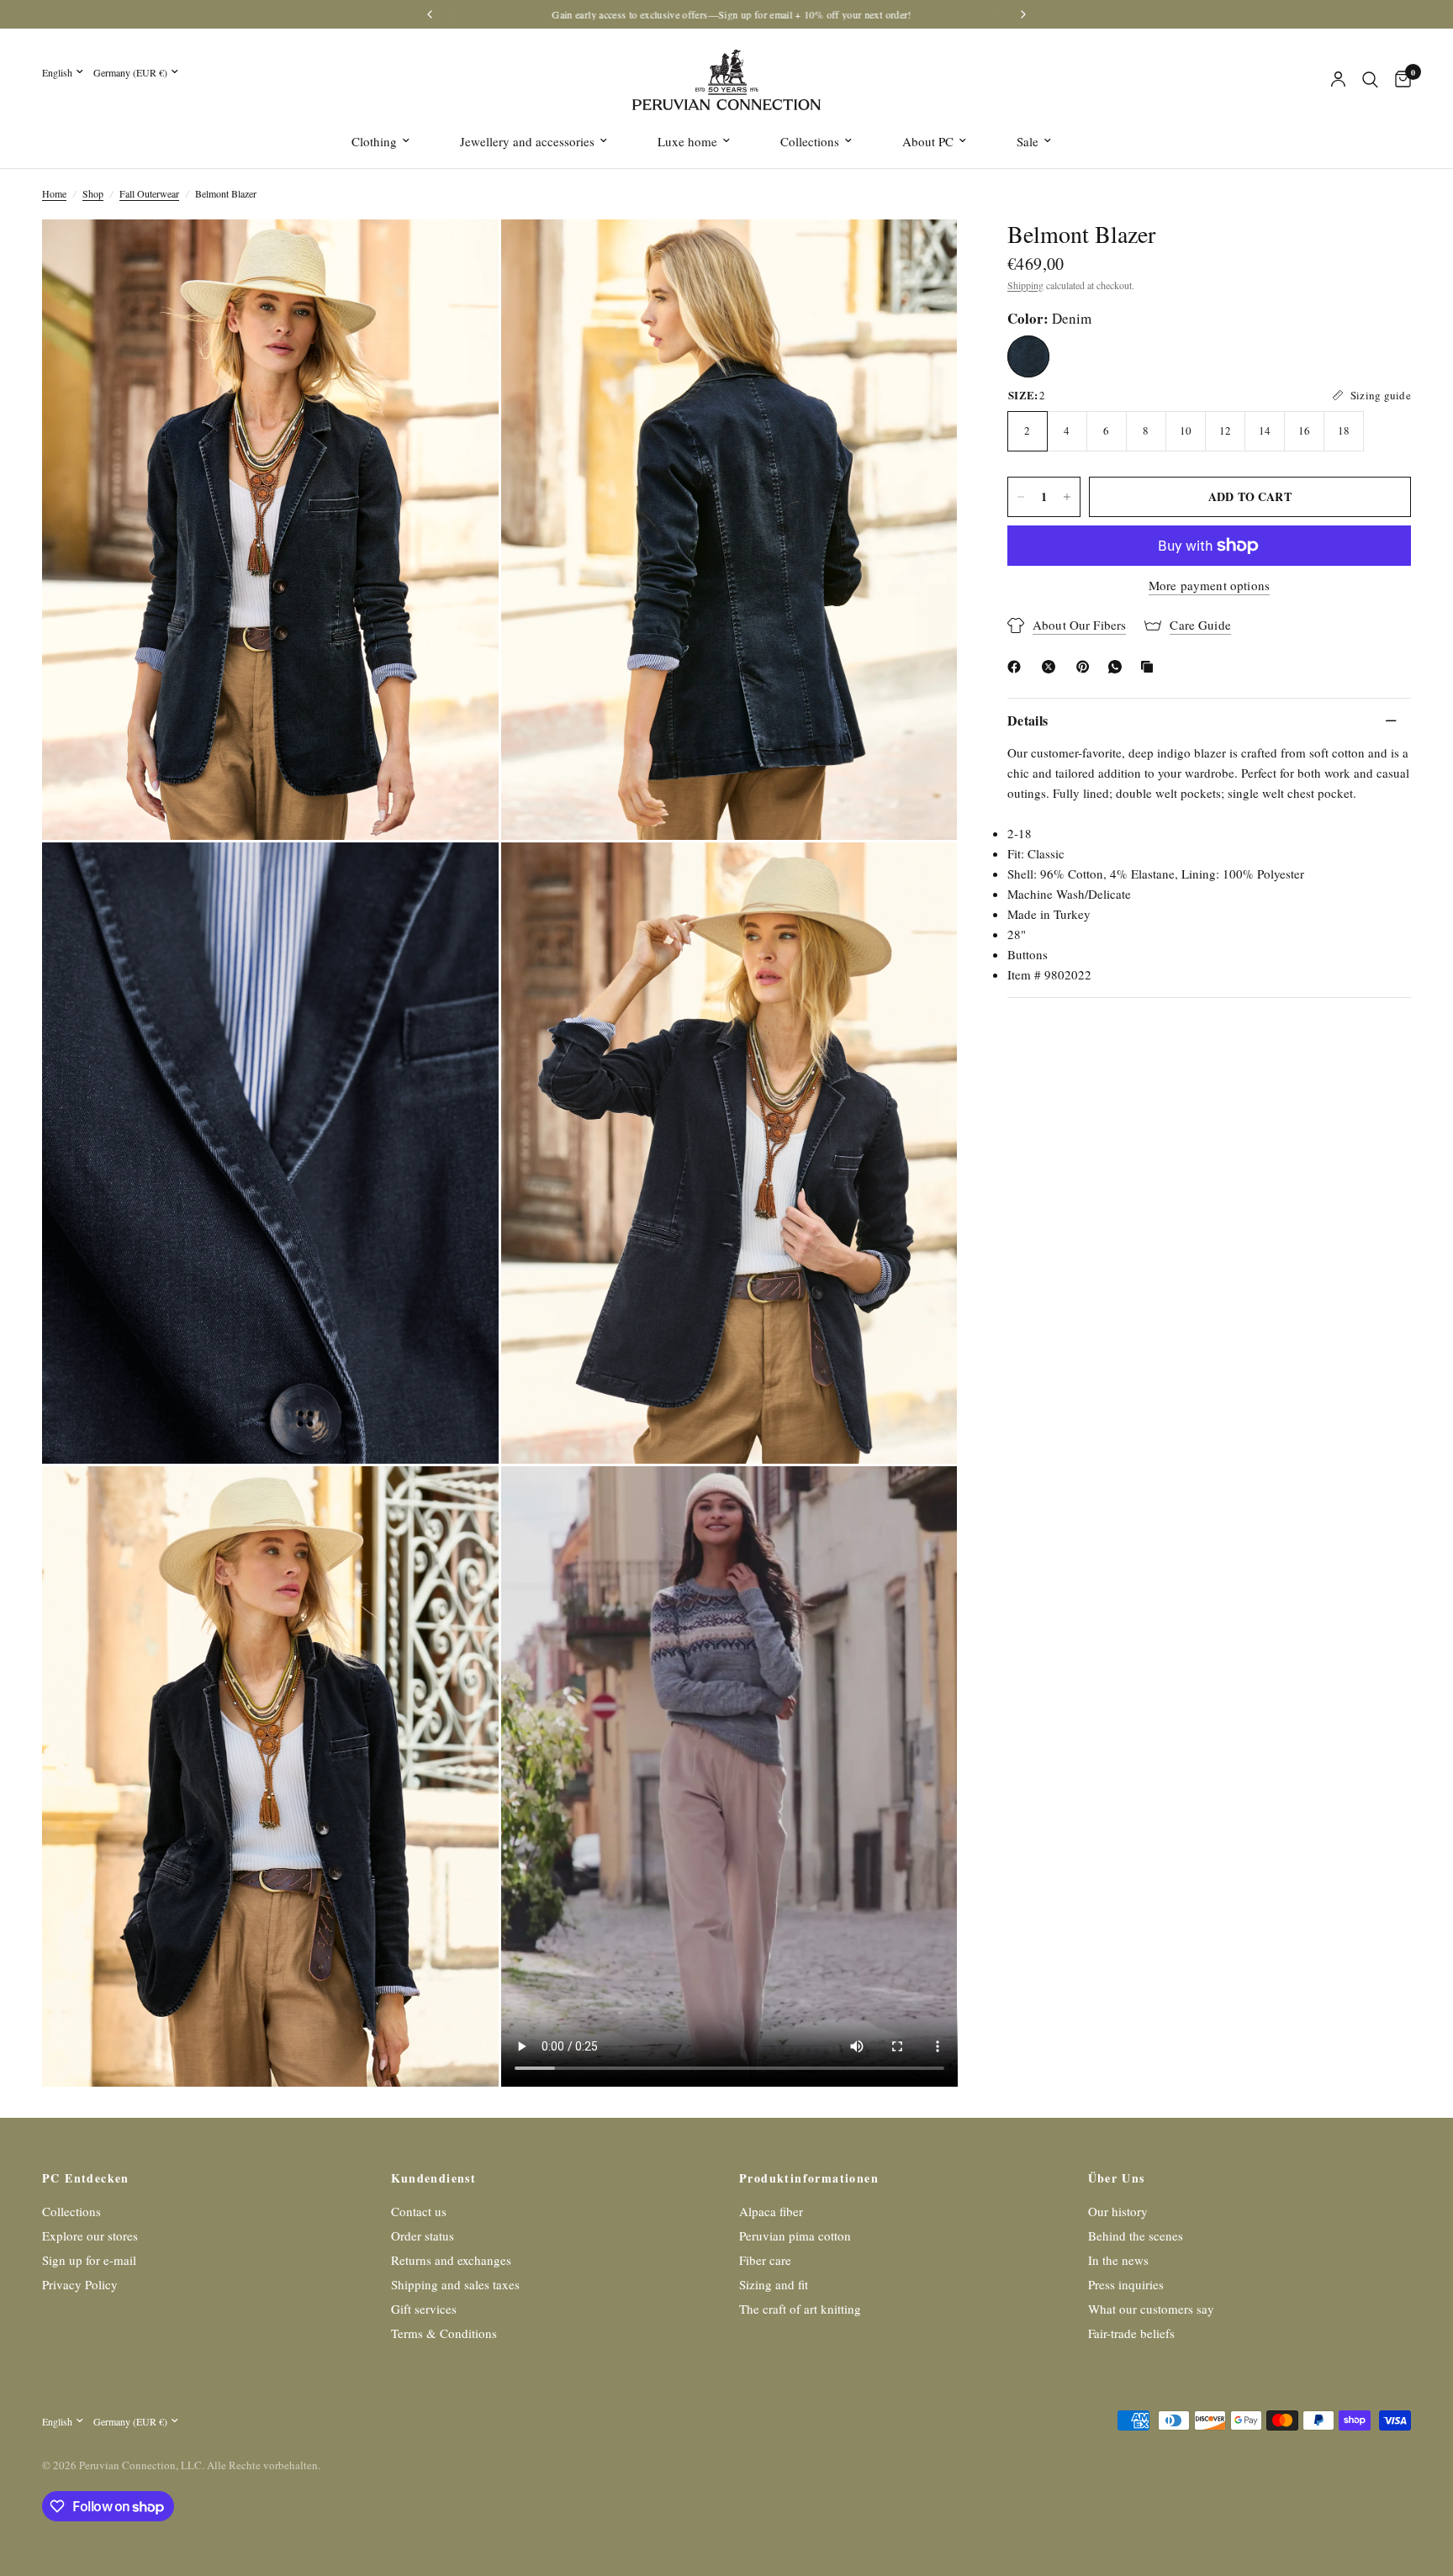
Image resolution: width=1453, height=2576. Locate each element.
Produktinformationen (809, 2178)
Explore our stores (90, 2236)
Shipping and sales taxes (455, 2284)
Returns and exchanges (451, 2260)
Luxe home (687, 141)
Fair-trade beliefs (1131, 2333)
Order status (423, 2236)
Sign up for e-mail (89, 2260)
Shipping (1025, 285)
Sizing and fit (774, 2284)
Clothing (374, 141)
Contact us (419, 2211)
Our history (1118, 2211)
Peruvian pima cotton (795, 2236)
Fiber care (765, 2260)
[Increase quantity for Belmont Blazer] (1067, 497)
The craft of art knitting (800, 2309)
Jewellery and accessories (527, 141)
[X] (1052, 667)
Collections (810, 141)
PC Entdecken (86, 2178)
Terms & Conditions (444, 2333)
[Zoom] (463, 255)
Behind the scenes (1136, 2236)
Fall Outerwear (149, 193)
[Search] (1370, 80)
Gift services (424, 2309)
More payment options (1209, 586)
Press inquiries (1126, 2284)
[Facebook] (1017, 667)
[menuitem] (380, 141)
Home (54, 193)
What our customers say (1151, 2309)
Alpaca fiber (771, 2211)
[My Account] (1338, 80)
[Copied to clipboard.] (1150, 667)
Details (1028, 720)
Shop (93, 193)
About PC (928, 141)
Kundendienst (434, 2178)
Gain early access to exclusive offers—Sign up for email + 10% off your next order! (726, 14)
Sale (1028, 141)
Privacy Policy (80, 2284)
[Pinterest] (1086, 667)
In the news (1118, 2260)
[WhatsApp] (1118, 667)
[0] (1399, 80)
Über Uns (1117, 2178)
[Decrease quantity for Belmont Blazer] (1021, 497)
